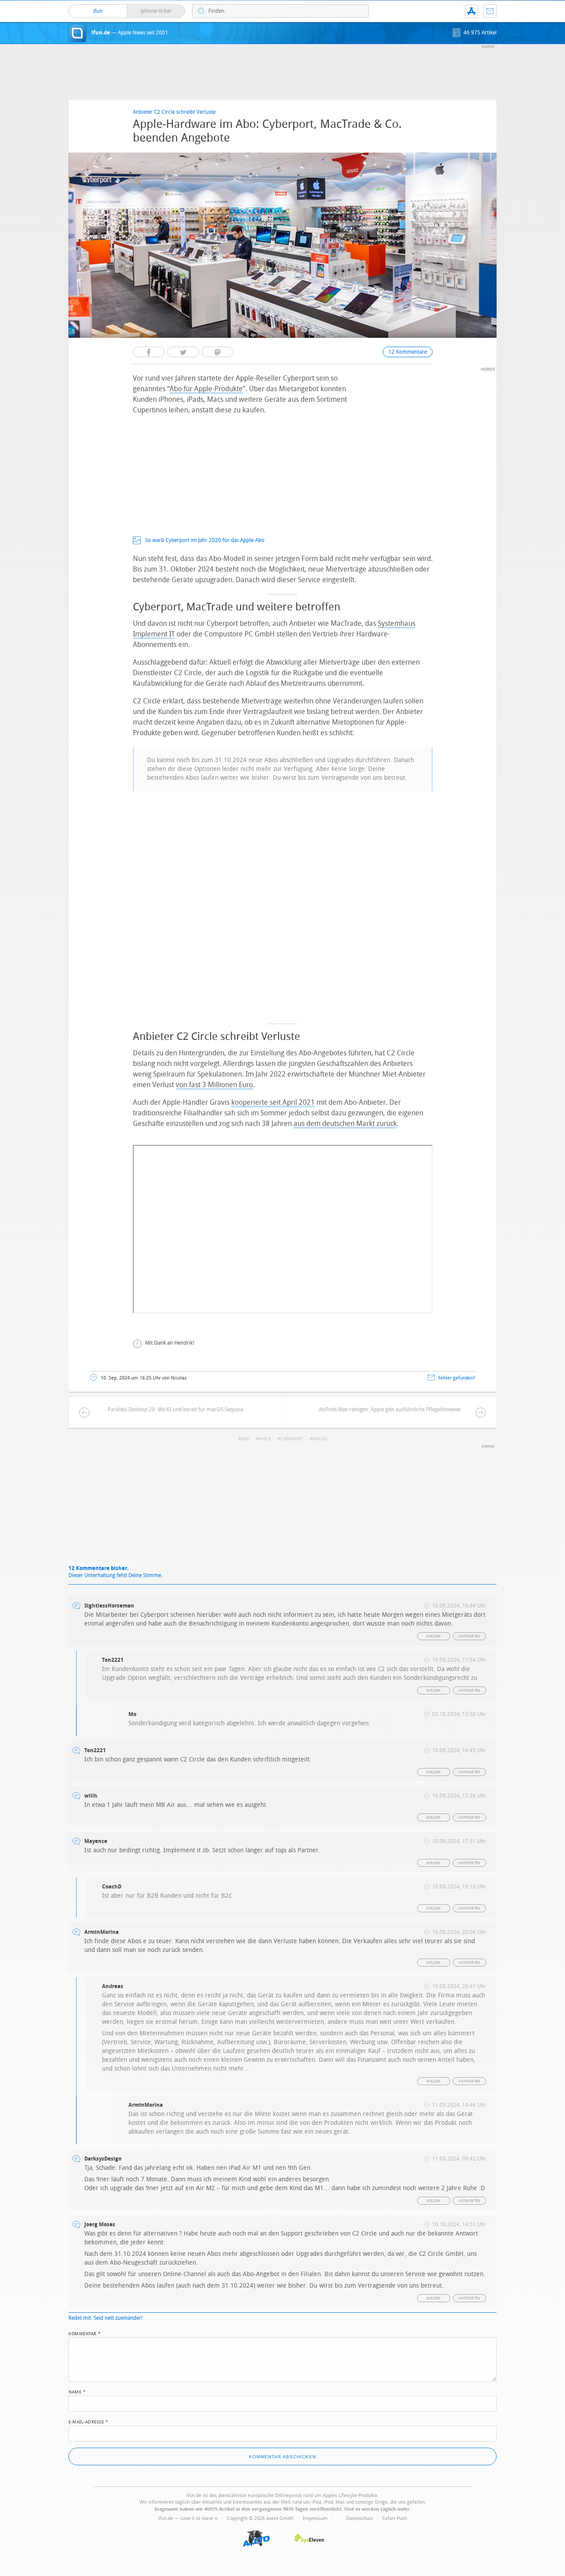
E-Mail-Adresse (88, 2421)
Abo (245, 1439)
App (471, 11)
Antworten (469, 1636)
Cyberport (292, 1439)
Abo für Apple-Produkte (206, 389)
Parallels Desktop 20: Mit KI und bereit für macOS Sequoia (175, 1410)
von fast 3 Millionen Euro (214, 1085)
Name (77, 2391)
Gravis (320, 1439)
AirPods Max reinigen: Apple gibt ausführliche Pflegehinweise (390, 1410)
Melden (433, 1636)
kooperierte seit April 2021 (273, 1102)
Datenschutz (360, 2518)
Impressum (315, 2518)
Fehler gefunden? (457, 1378)
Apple (265, 1439)
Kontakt (490, 11)
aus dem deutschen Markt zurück (345, 1123)
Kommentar (85, 2333)
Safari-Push (395, 2518)
